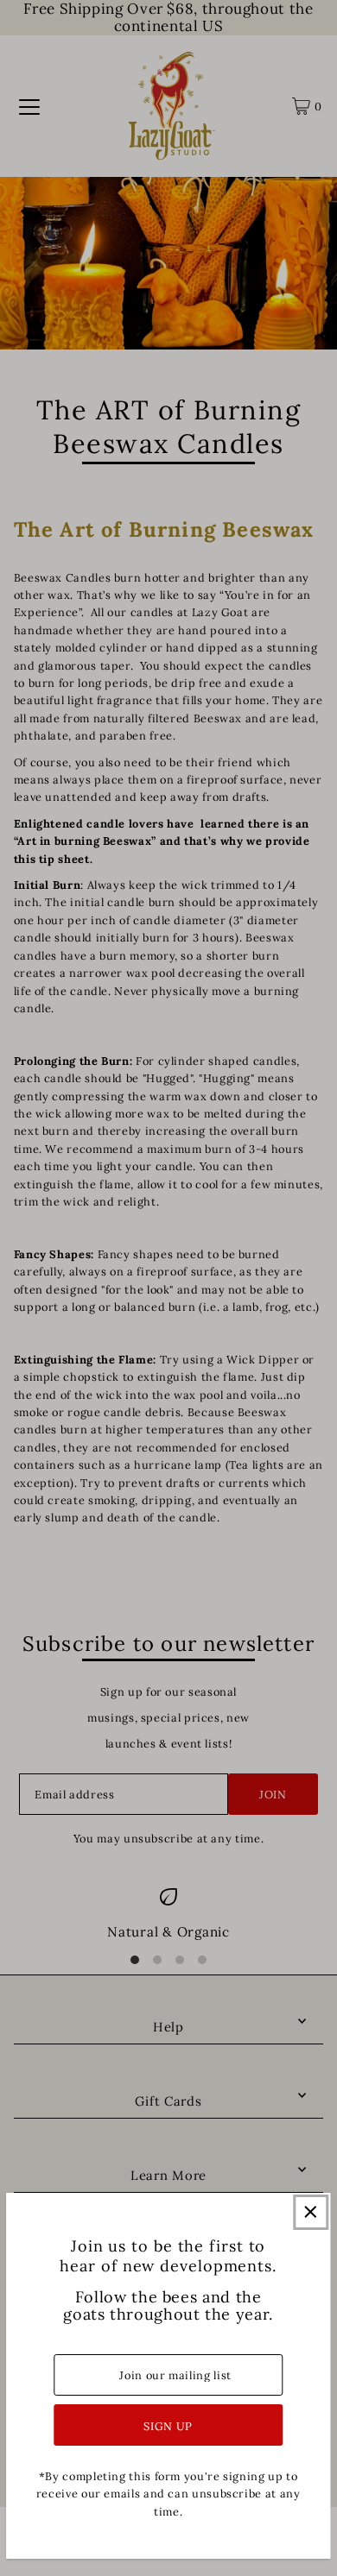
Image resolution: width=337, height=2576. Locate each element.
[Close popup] (311, 2212)
